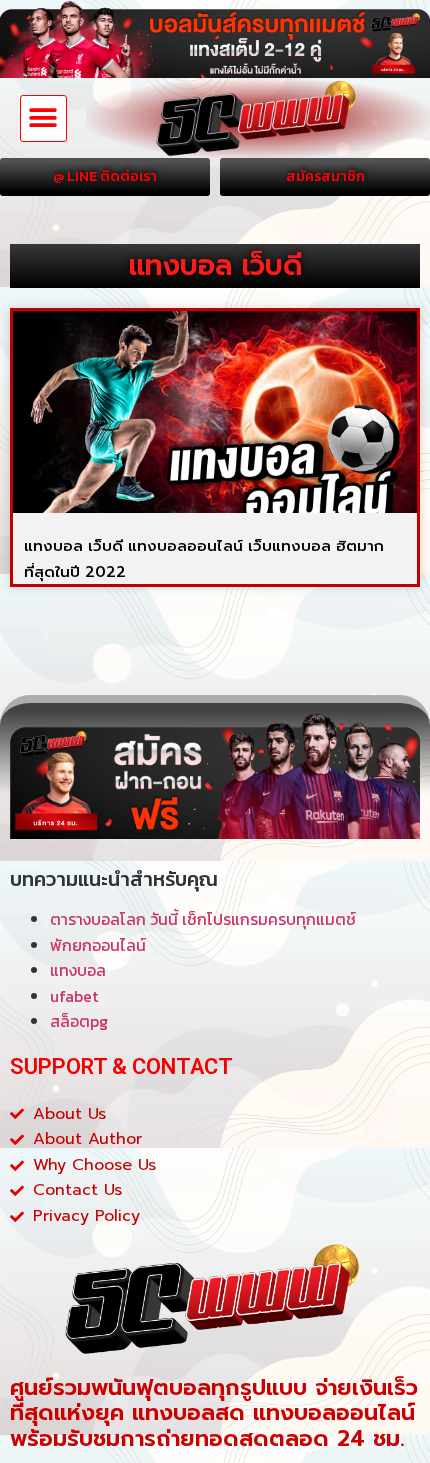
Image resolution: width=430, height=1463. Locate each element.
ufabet (74, 996)
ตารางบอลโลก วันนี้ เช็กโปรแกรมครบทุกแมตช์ (203, 919)
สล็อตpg (79, 1021)
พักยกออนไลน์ (98, 945)
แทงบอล (78, 970)
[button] (43, 118)
